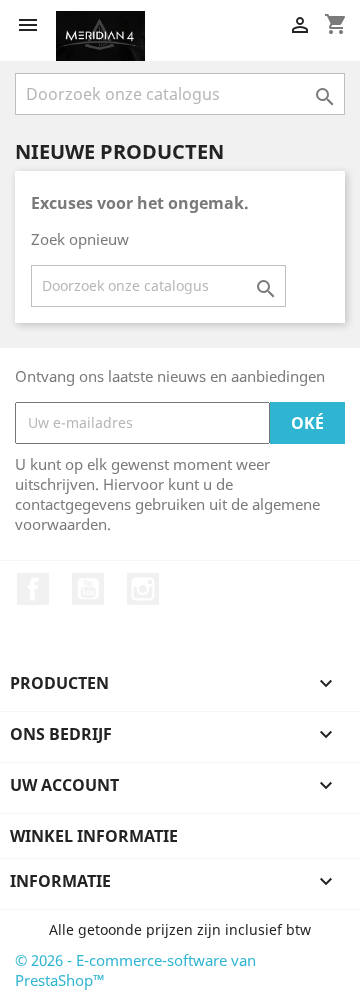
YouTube (88, 589)
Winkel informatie (94, 836)
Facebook (33, 589)
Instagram (143, 589)
